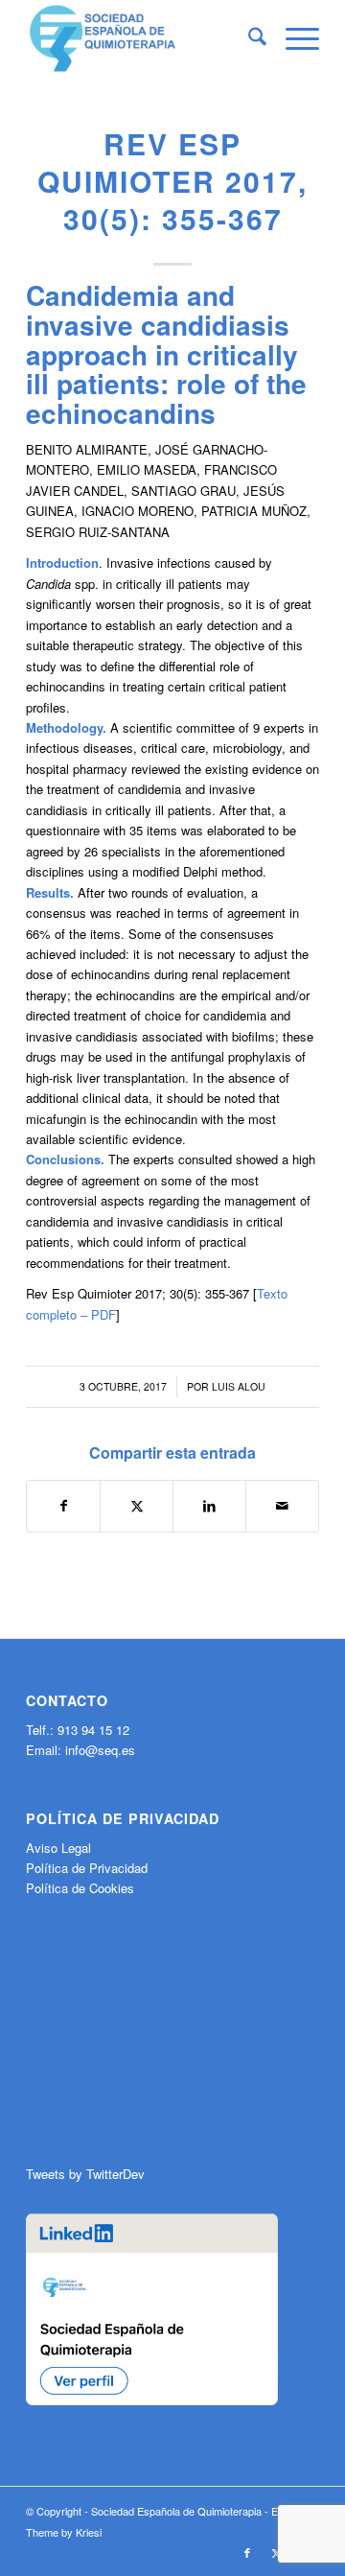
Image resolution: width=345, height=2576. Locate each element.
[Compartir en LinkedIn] (209, 1506)
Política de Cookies (80, 1888)
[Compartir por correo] (282, 1506)
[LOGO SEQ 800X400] (143, 38)
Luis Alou (239, 1386)
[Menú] (293, 38)
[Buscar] (248, 38)
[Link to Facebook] (247, 2552)
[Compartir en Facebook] (63, 1506)
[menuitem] (248, 38)
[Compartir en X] (137, 1506)
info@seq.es (100, 1750)
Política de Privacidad (87, 1868)
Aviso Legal (58, 1848)
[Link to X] (276, 2552)
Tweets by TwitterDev (85, 2174)
